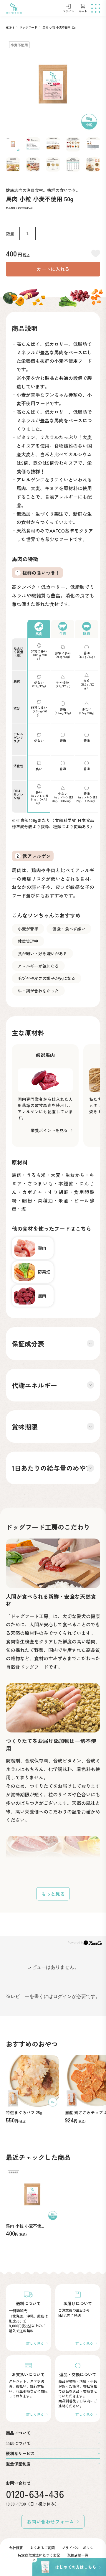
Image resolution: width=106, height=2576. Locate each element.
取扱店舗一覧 (78, 2555)
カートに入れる (53, 269)
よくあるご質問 (42, 2548)
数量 (10, 233)
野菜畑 (44, 1272)
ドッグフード (28, 27)
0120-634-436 (35, 2494)
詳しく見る (35, 2343)
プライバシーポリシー (79, 2548)
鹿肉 (42, 1296)
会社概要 (16, 2548)
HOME (10, 27)
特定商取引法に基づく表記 (39, 2555)
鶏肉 (42, 1248)
